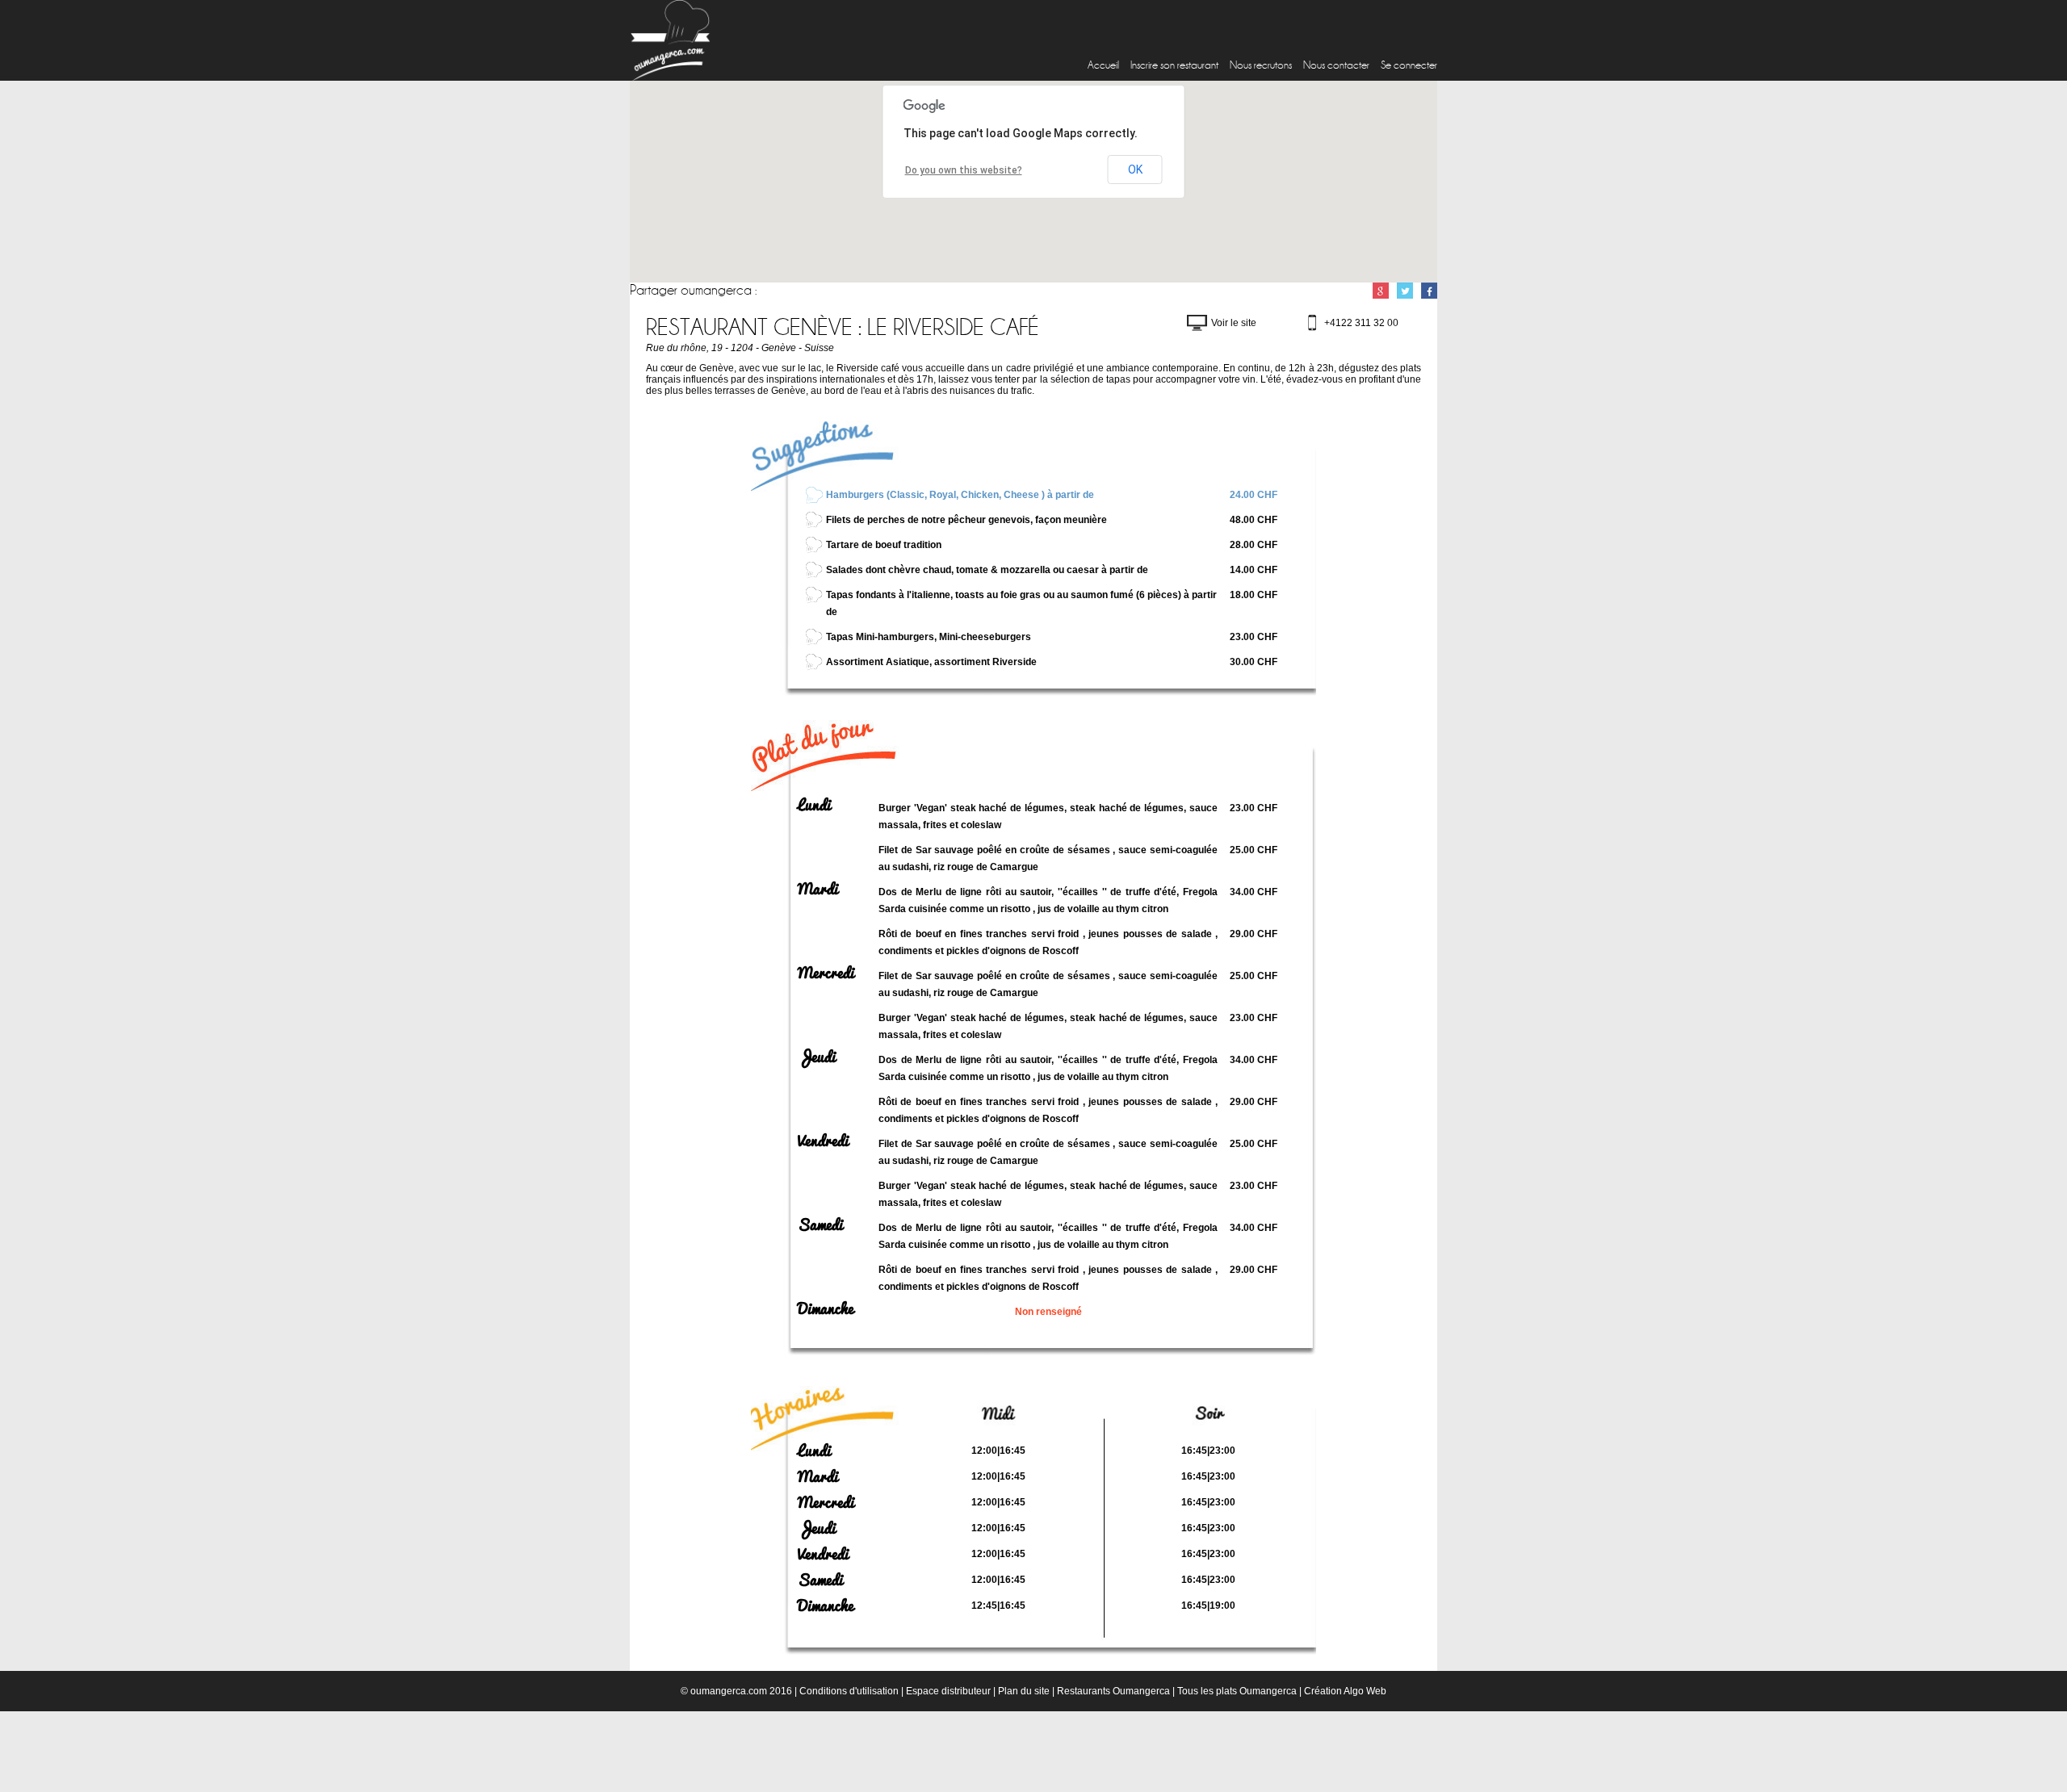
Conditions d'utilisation (849, 1691)
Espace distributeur (948, 1691)
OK (1135, 170)
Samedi (820, 1225)
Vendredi (823, 1141)
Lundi (814, 805)
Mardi (818, 889)
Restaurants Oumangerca (1113, 1691)
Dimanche (826, 1308)
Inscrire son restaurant (1174, 65)
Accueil (1103, 65)
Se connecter (1409, 65)
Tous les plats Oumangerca (1237, 1691)
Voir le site (1234, 323)
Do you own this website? (964, 170)
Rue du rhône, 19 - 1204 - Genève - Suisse (740, 348)
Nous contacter (1336, 65)
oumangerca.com (729, 1691)
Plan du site (1024, 1691)
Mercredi (826, 973)
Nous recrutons (1261, 65)
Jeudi (817, 1057)
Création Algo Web (1345, 1691)
